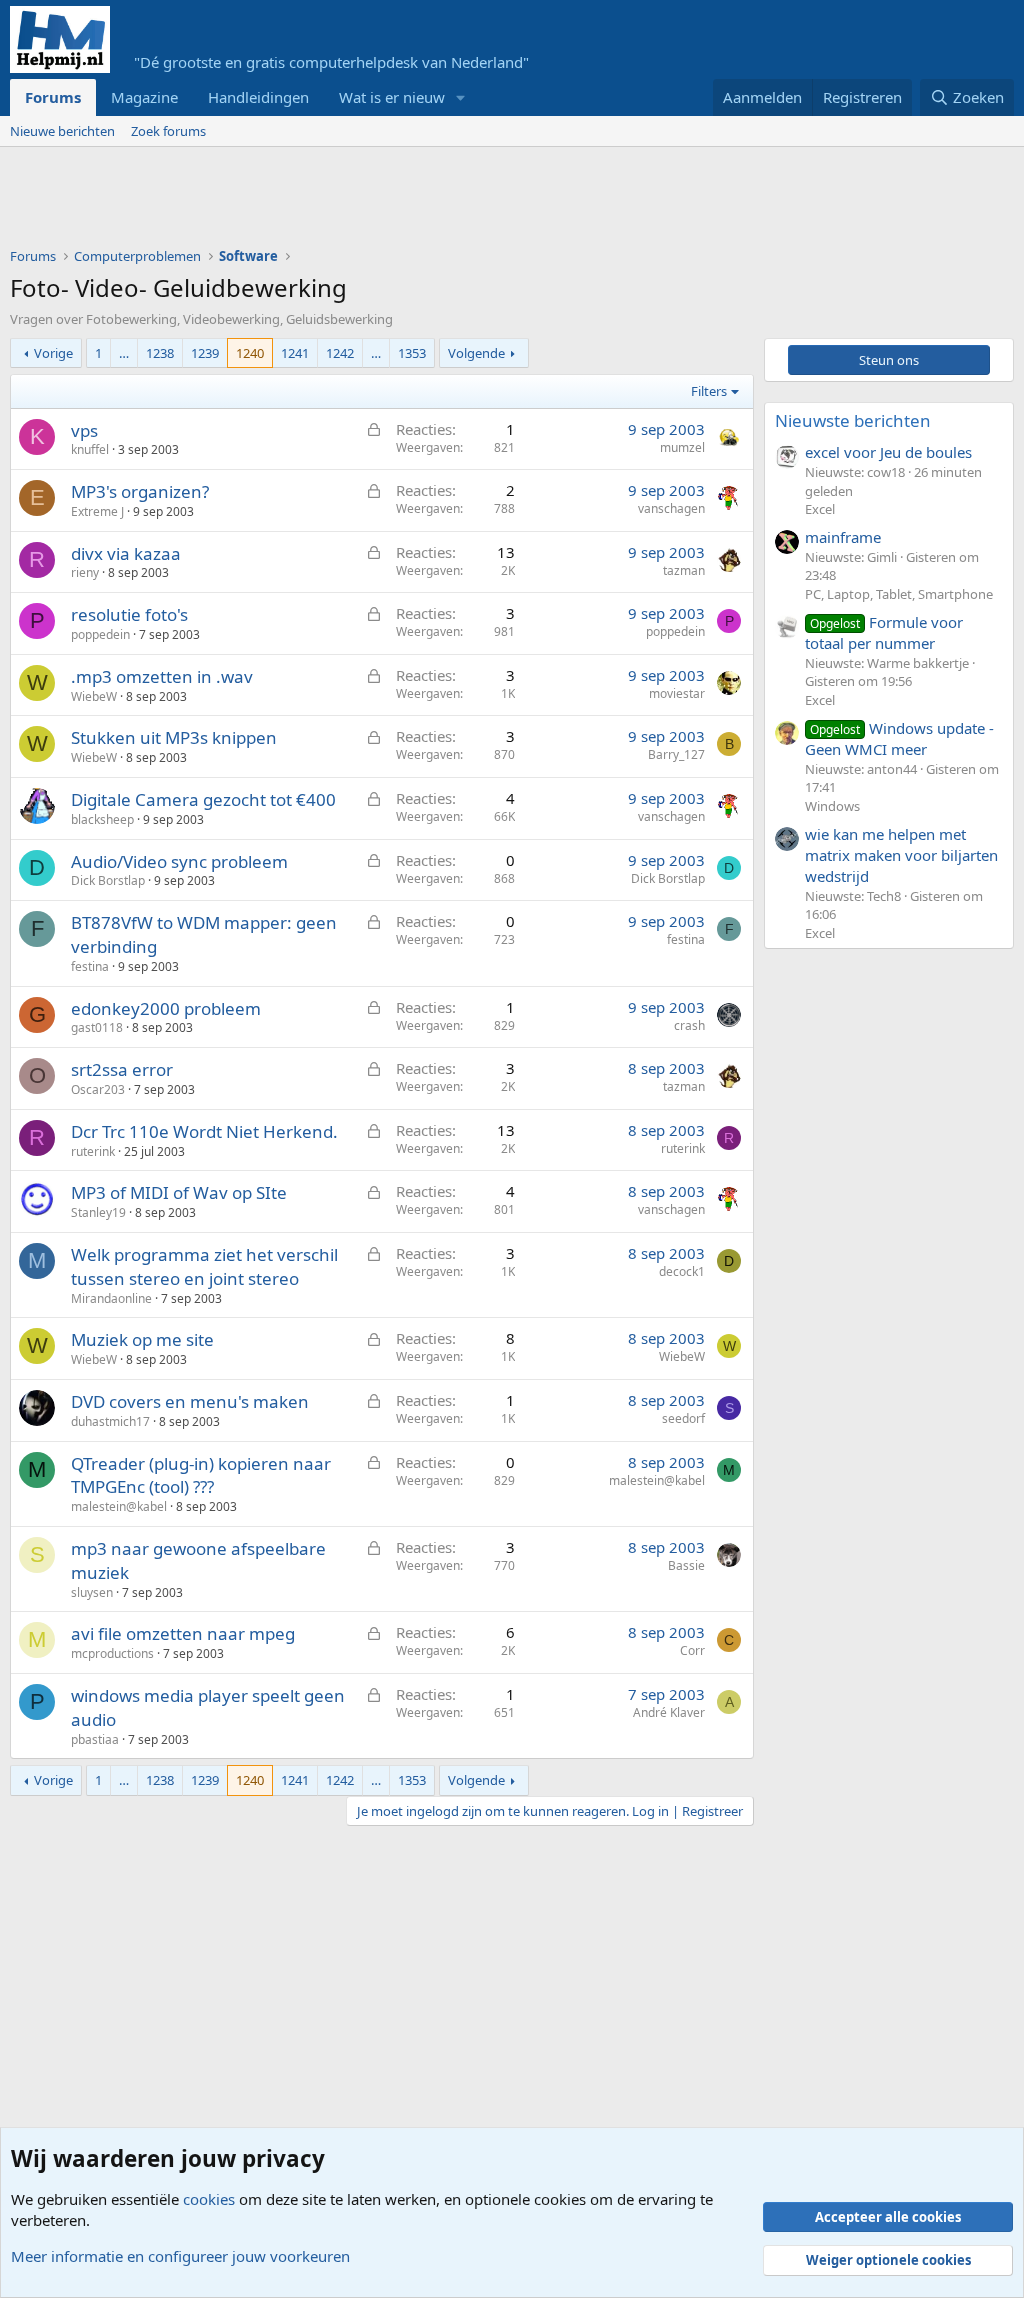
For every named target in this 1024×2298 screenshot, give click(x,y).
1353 (412, 353)
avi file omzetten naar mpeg (183, 1633)
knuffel (90, 449)
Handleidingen (258, 97)
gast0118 (97, 1027)
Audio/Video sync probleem (179, 861)
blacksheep (102, 819)
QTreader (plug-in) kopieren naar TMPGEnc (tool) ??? (201, 1475)
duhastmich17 (110, 1421)
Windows (832, 806)
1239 (205, 353)
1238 (160, 353)
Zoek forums (168, 131)
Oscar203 (98, 1089)
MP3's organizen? (140, 491)
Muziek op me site (142, 1339)
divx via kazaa (126, 553)
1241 (295, 353)
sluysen (92, 1592)
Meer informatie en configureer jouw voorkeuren (180, 2256)
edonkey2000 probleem (166, 1008)
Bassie (686, 1565)
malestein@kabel (119, 1506)
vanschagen (671, 508)
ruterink (93, 1151)
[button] (461, 97)
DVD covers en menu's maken (190, 1401)
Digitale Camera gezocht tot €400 (203, 799)
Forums (53, 97)
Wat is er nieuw (392, 97)
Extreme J (97, 511)
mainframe (843, 537)
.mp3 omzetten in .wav (162, 676)
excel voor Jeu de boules (888, 452)
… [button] (124, 353)
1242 (340, 353)
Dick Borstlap (108, 880)
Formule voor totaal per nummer (884, 632)
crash (689, 1025)
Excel (820, 509)
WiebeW (94, 696)
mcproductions (112, 1653)
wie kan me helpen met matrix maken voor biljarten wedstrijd (901, 855)
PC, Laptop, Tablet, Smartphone (899, 594)
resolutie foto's (129, 614)
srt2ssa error (122, 1069)
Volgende (476, 353)
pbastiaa (95, 1739)
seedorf (683, 1418)
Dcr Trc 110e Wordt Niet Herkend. (204, 1131)
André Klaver (669, 1712)
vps (84, 430)
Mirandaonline (111, 1298)
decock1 (682, 1271)
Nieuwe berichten (62, 131)
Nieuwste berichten (853, 420)
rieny (85, 572)
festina (90, 966)
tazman (684, 570)
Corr (692, 1650)
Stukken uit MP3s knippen (174, 737)
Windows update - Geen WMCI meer (899, 738)
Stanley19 (98, 1212)
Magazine (144, 97)
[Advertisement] (374, 202)
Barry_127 (676, 754)
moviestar (677, 693)
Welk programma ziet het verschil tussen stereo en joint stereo (204, 1266)
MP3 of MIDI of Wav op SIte (179, 1192)
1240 (250, 353)
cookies (209, 2199)
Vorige (53, 353)
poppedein (100, 634)
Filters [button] (709, 391)
